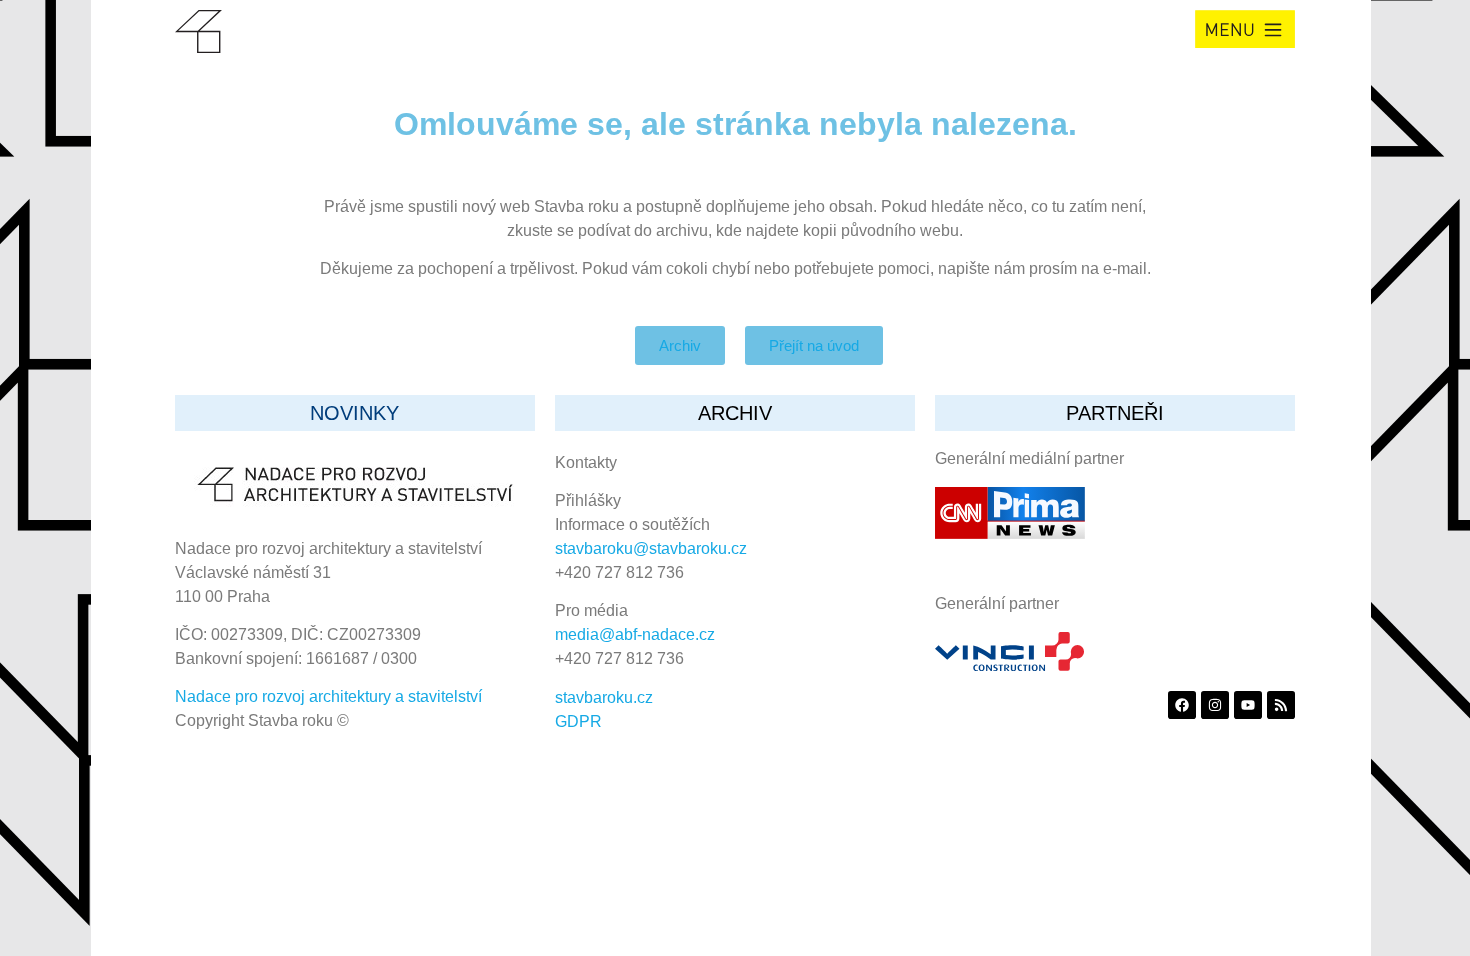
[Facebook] (1182, 705)
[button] (1245, 29)
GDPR (578, 721)
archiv (735, 413)
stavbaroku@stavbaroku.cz (651, 548)
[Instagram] (1215, 705)
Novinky (354, 413)
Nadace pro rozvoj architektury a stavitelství (328, 696)
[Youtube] (1248, 705)
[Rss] (1281, 705)
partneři (1115, 413)
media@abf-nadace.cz (635, 634)
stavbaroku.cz (604, 697)
